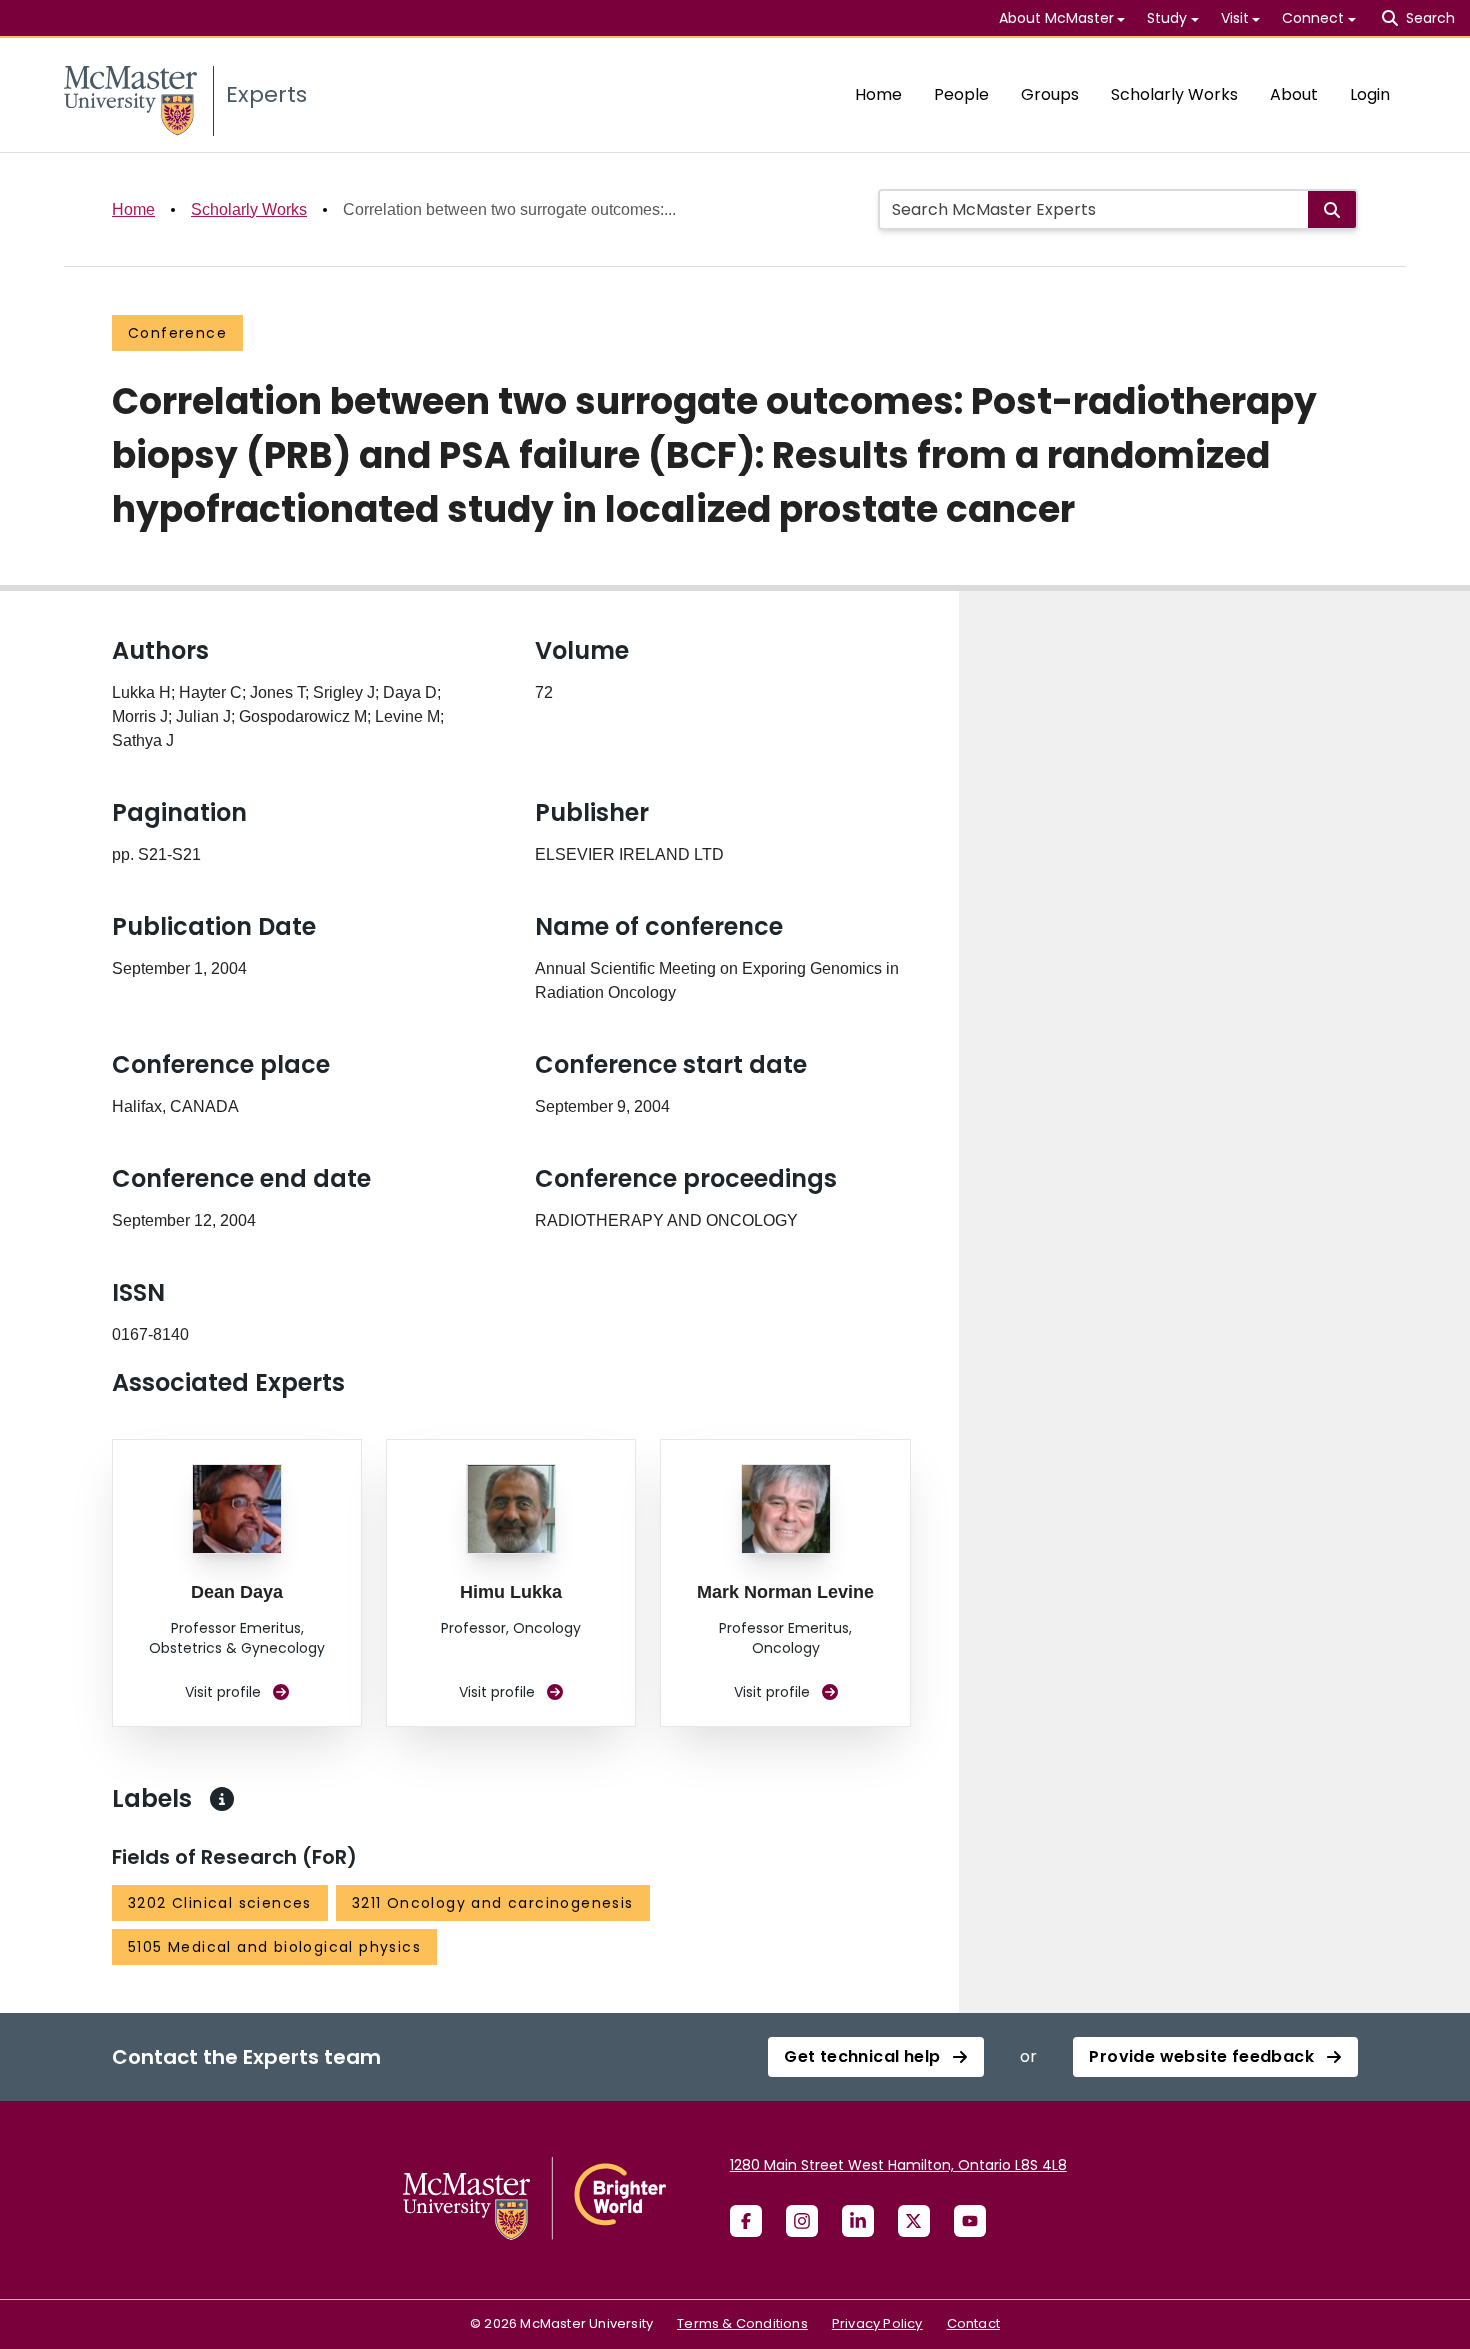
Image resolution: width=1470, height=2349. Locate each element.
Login (1370, 94)
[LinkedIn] (858, 2221)
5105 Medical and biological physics (274, 1947)
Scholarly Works (1174, 94)
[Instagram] (802, 2221)
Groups (1050, 94)
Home (878, 94)
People (961, 94)
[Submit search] (1332, 209)
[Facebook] (746, 2221)
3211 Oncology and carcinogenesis (493, 1903)
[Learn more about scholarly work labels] (222, 1799)
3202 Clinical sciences (220, 1903)
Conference (177, 333)
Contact (973, 2323)
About (1294, 94)
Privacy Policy (877, 2323)
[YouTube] (970, 2221)
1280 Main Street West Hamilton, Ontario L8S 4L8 (898, 2165)
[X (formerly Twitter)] (914, 2221)
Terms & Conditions (742, 2323)
